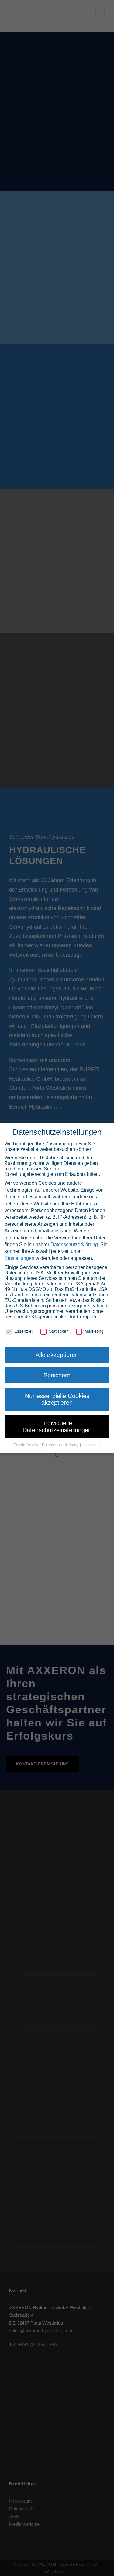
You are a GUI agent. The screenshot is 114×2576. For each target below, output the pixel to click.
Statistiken (59, 1331)
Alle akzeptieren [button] (57, 1355)
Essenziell (24, 1331)
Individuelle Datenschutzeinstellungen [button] (57, 1426)
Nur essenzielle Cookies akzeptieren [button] (57, 1399)
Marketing (94, 1331)
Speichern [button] (57, 1375)
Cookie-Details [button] (26, 1445)
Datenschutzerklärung (74, 1244)
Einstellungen (19, 1258)
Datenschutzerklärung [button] (61, 1445)
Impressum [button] (92, 1445)
